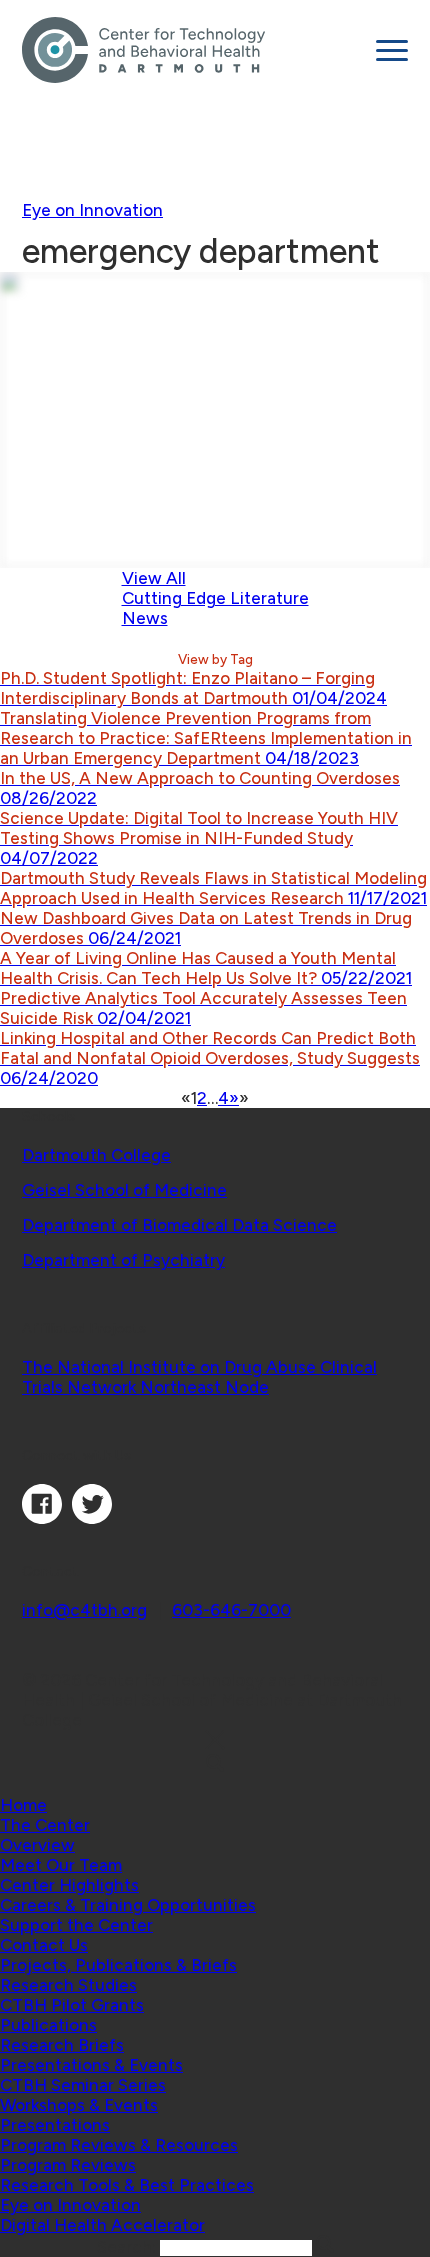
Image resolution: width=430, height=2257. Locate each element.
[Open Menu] (392, 50)
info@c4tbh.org (84, 1610)
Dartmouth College (96, 1155)
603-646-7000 (231, 1610)
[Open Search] (215, 1764)
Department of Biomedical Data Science (179, 1225)
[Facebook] (42, 1518)
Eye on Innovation (92, 210)
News (145, 618)
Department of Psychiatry (123, 1260)
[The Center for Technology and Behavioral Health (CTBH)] (191, 50)
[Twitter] (92, 1518)
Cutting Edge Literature (215, 598)
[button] (45, 1825)
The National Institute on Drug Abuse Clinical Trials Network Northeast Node (199, 1377)
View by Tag (215, 659)
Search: (128, 2247)
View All (154, 578)
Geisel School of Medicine (124, 1190)
